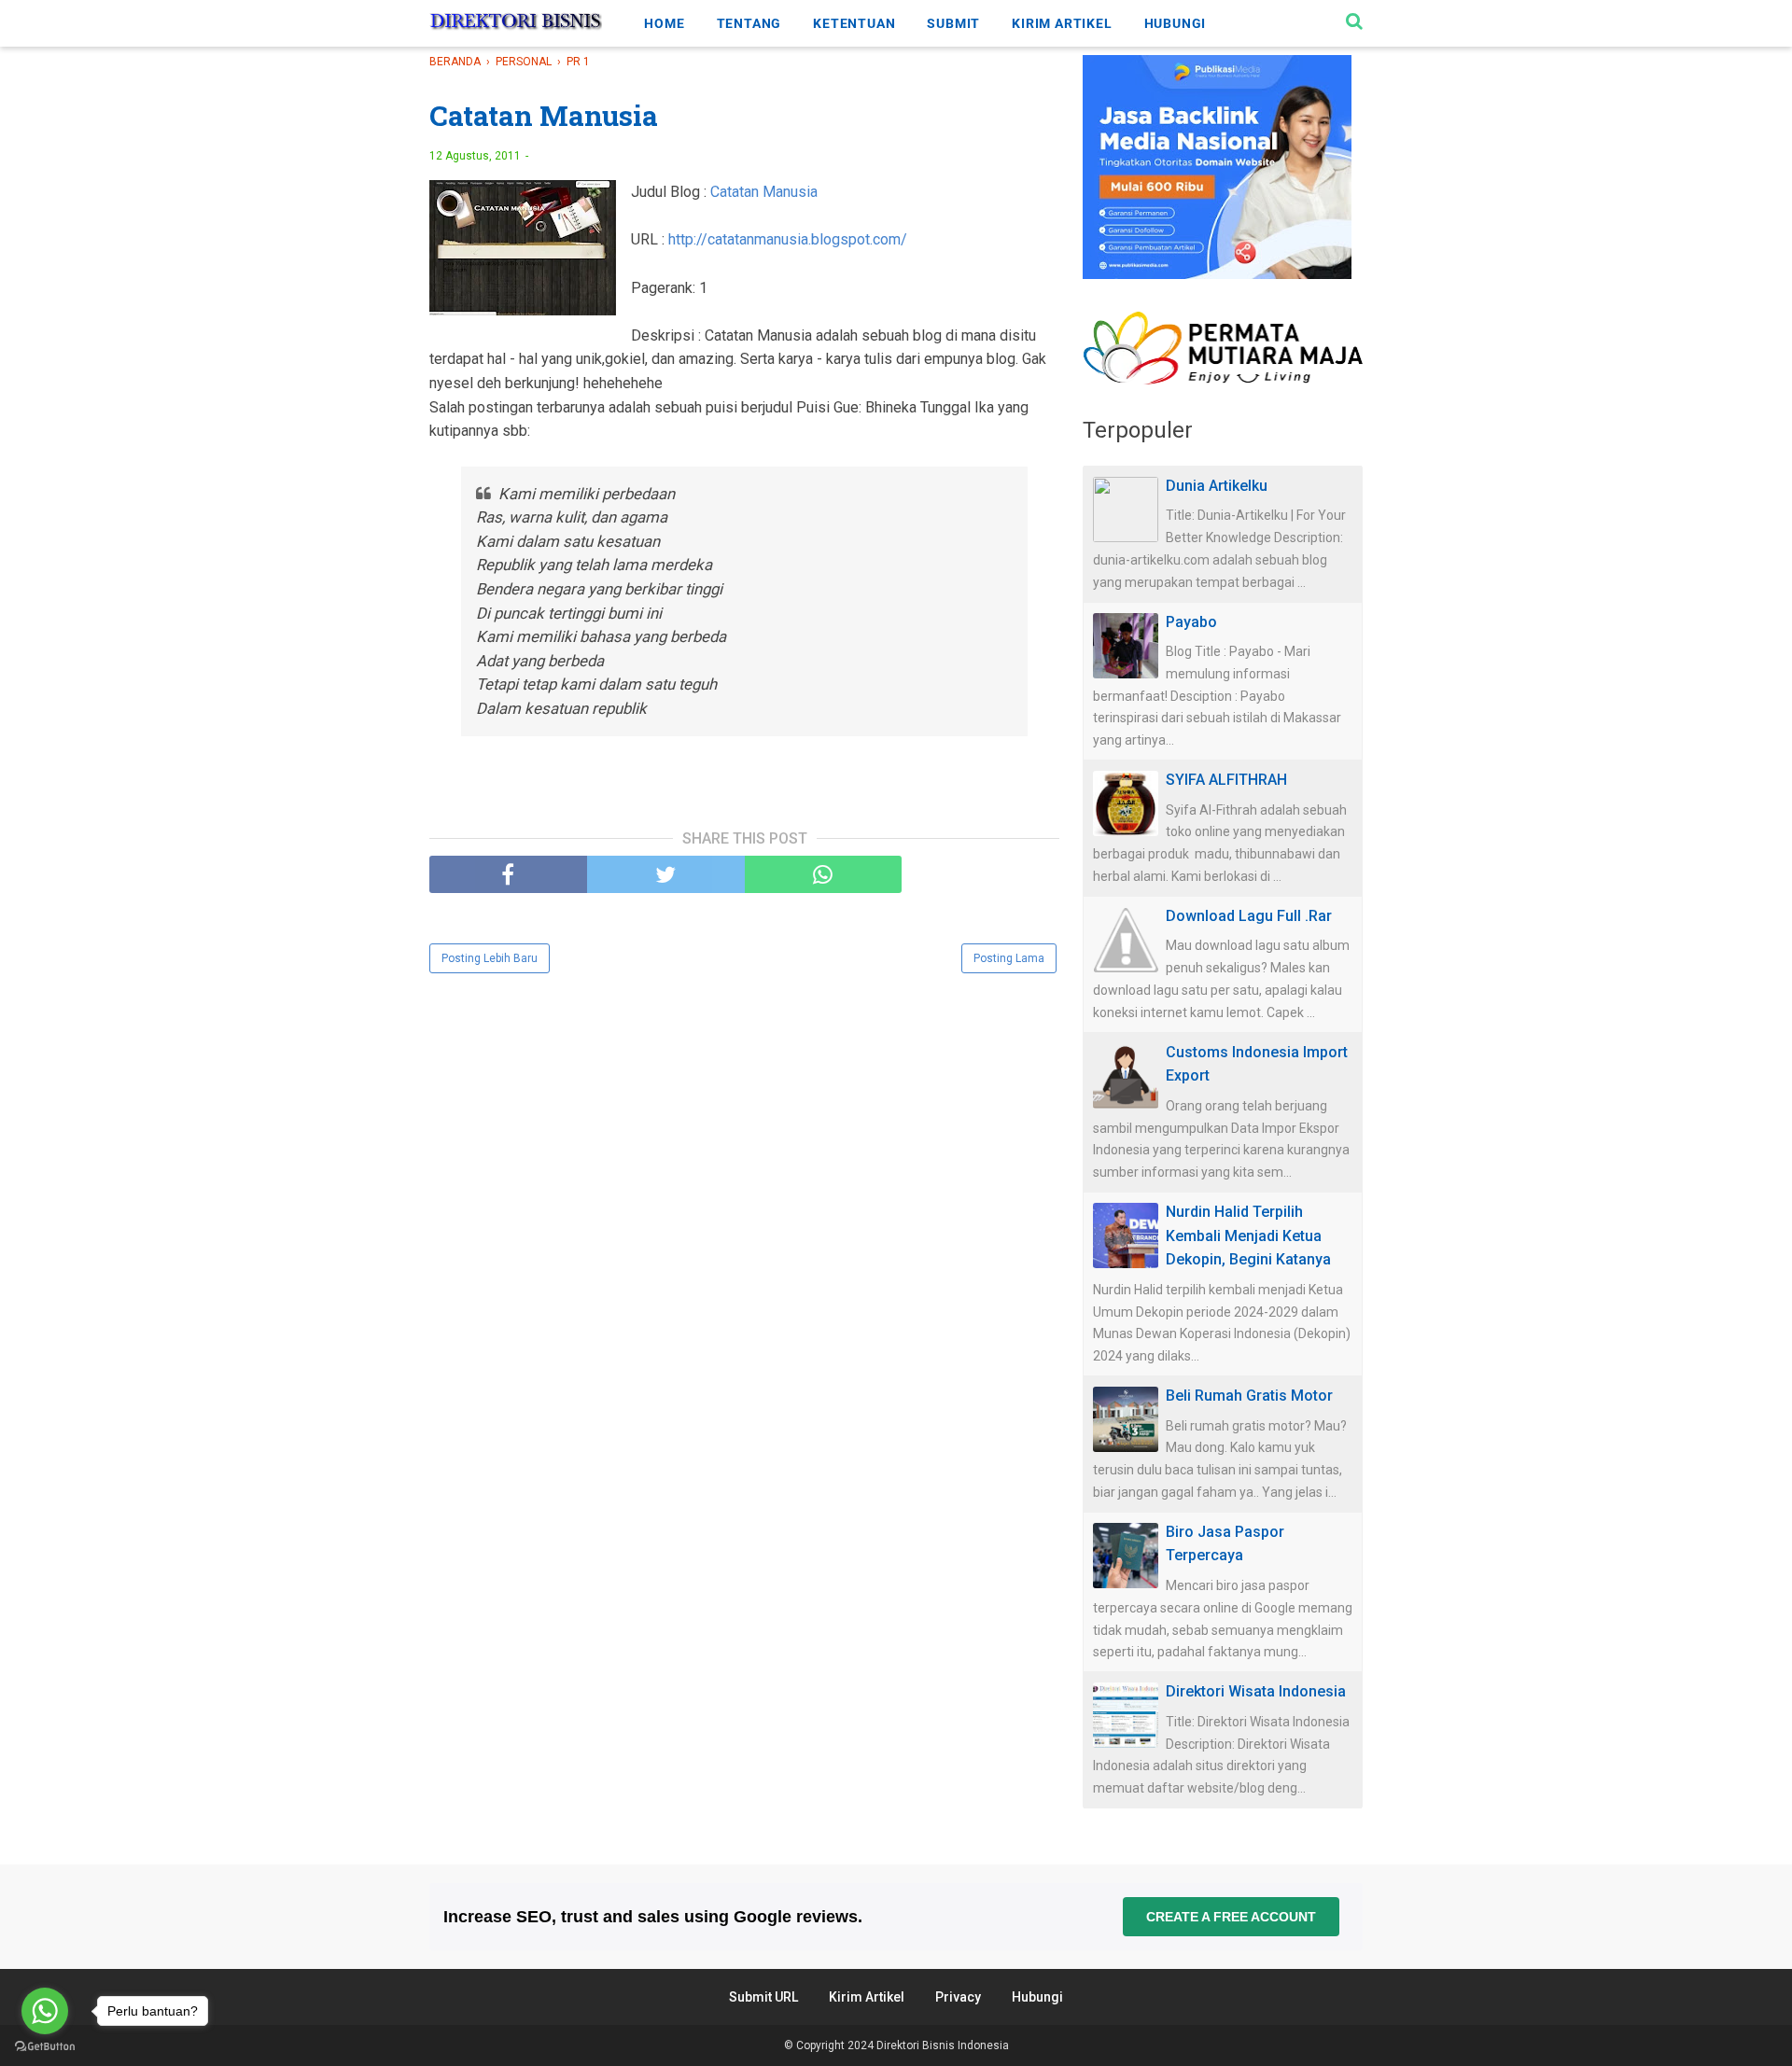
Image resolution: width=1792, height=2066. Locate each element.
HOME (664, 23)
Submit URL (763, 1997)
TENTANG (749, 23)
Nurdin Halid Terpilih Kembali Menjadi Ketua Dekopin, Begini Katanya (1248, 1235)
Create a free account (1231, 1917)
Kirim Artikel (867, 1997)
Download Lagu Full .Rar (1249, 916)
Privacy (958, 1997)
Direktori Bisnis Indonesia (943, 2045)
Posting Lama (1009, 958)
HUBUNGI (1176, 23)
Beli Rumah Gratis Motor (1249, 1396)
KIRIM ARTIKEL (1062, 23)
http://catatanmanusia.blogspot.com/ (788, 239)
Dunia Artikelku (1217, 486)
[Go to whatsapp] (45, 2011)
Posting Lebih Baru (490, 958)
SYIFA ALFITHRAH (1226, 780)
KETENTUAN (854, 23)
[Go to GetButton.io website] (45, 2047)
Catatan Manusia (764, 192)
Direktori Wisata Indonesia (1256, 1691)
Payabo (1191, 622)
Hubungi (1037, 1997)
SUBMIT (953, 23)
